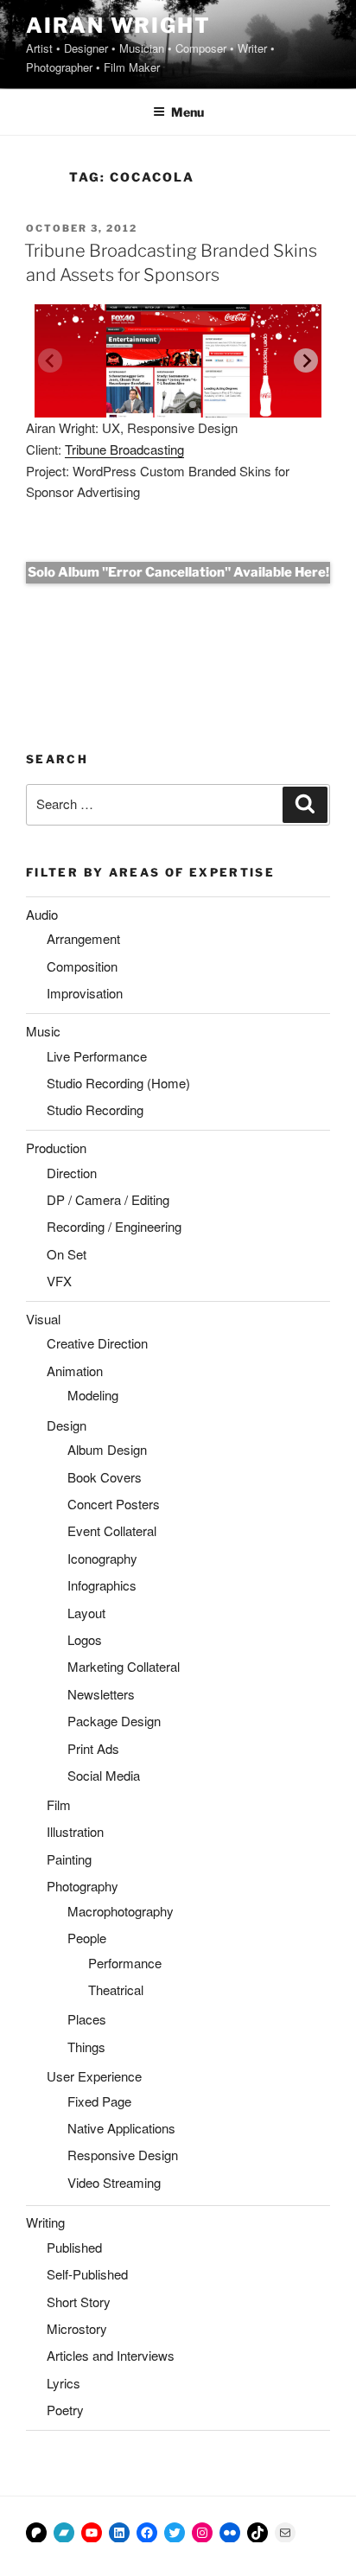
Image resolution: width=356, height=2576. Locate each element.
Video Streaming (114, 2182)
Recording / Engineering (114, 1226)
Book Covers (105, 1477)
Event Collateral (112, 1530)
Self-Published (87, 2274)
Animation (75, 1371)
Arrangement (83, 938)
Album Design (107, 1449)
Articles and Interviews (111, 2355)
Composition (82, 966)
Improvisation (85, 993)
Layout (86, 1613)
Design (67, 1425)
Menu (188, 112)
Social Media (104, 1775)
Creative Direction (97, 1343)
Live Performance (97, 1056)
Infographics (102, 1585)
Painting (69, 1859)
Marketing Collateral (124, 1666)
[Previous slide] (50, 360)
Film (59, 1804)
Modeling (93, 1395)
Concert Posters (114, 1504)
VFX (59, 1281)
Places (87, 2019)
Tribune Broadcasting (124, 449)
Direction (72, 1173)
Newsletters (101, 1694)
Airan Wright (118, 26)
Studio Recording (95, 1109)
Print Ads (93, 1748)
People (87, 1938)
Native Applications (121, 2128)
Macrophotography (121, 1911)
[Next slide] (306, 360)
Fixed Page (99, 2101)
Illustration (75, 1831)
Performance (125, 1963)
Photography (83, 1886)
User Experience (94, 2076)
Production (56, 1148)
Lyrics (64, 2383)
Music (43, 1031)
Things (86, 2047)
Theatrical (116, 1989)
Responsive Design (123, 2155)
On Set (67, 1254)
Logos (85, 1639)
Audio (42, 914)
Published (74, 2247)
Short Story (79, 2302)
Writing (45, 2222)
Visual (43, 1319)
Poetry (65, 2410)
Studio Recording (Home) (118, 1083)
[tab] (163, 405)
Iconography (102, 1558)
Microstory (77, 2328)
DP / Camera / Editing (108, 1199)
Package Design (114, 1721)
